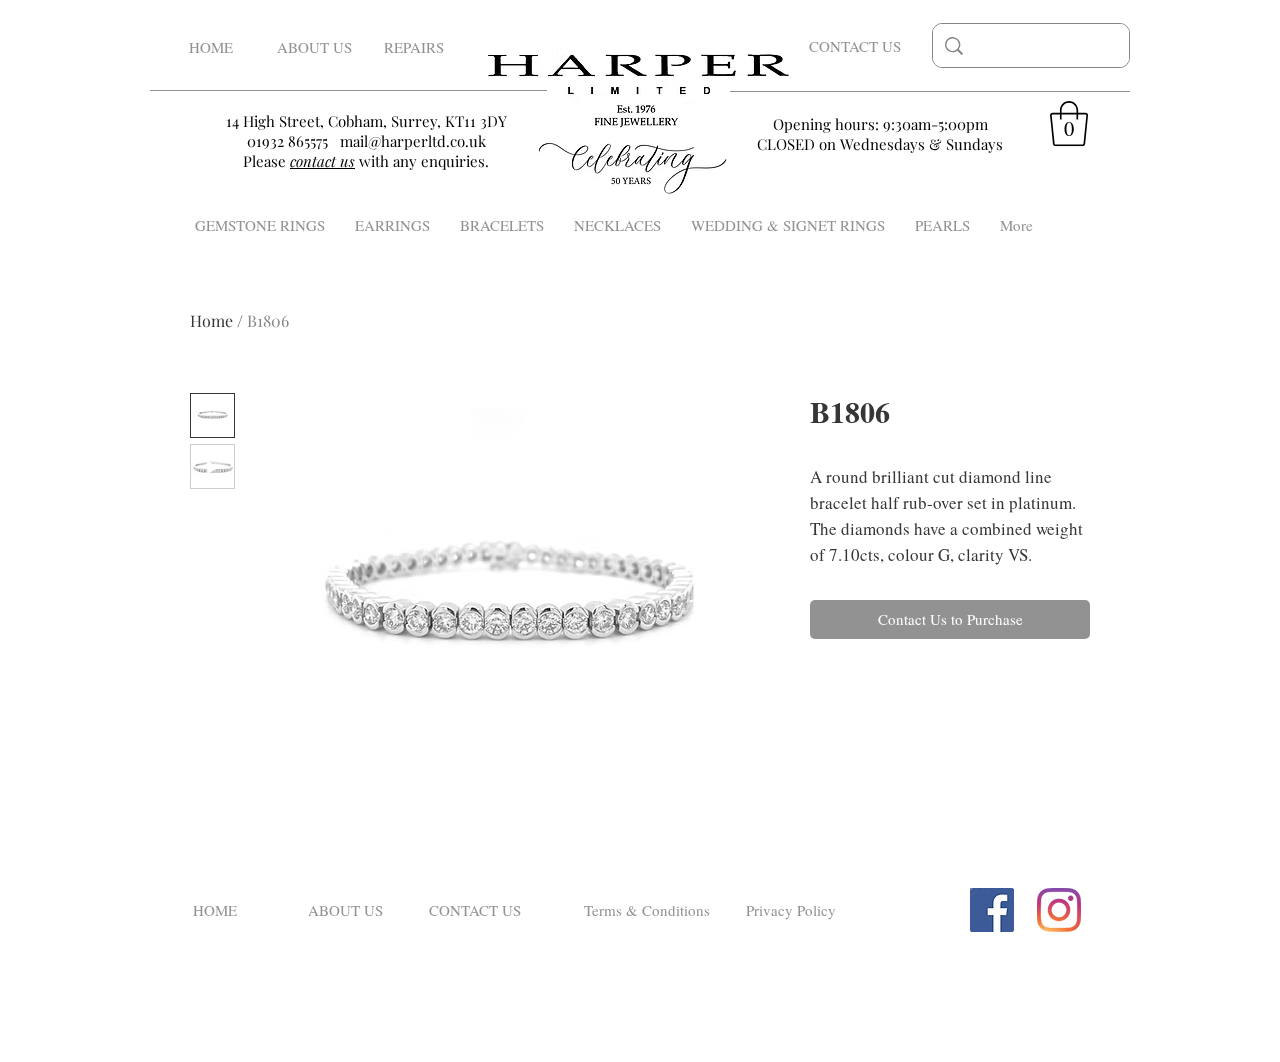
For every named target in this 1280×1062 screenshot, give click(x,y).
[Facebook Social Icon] (992, 910)
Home (211, 320)
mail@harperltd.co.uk (413, 141)
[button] (1069, 123)
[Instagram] (1059, 910)
